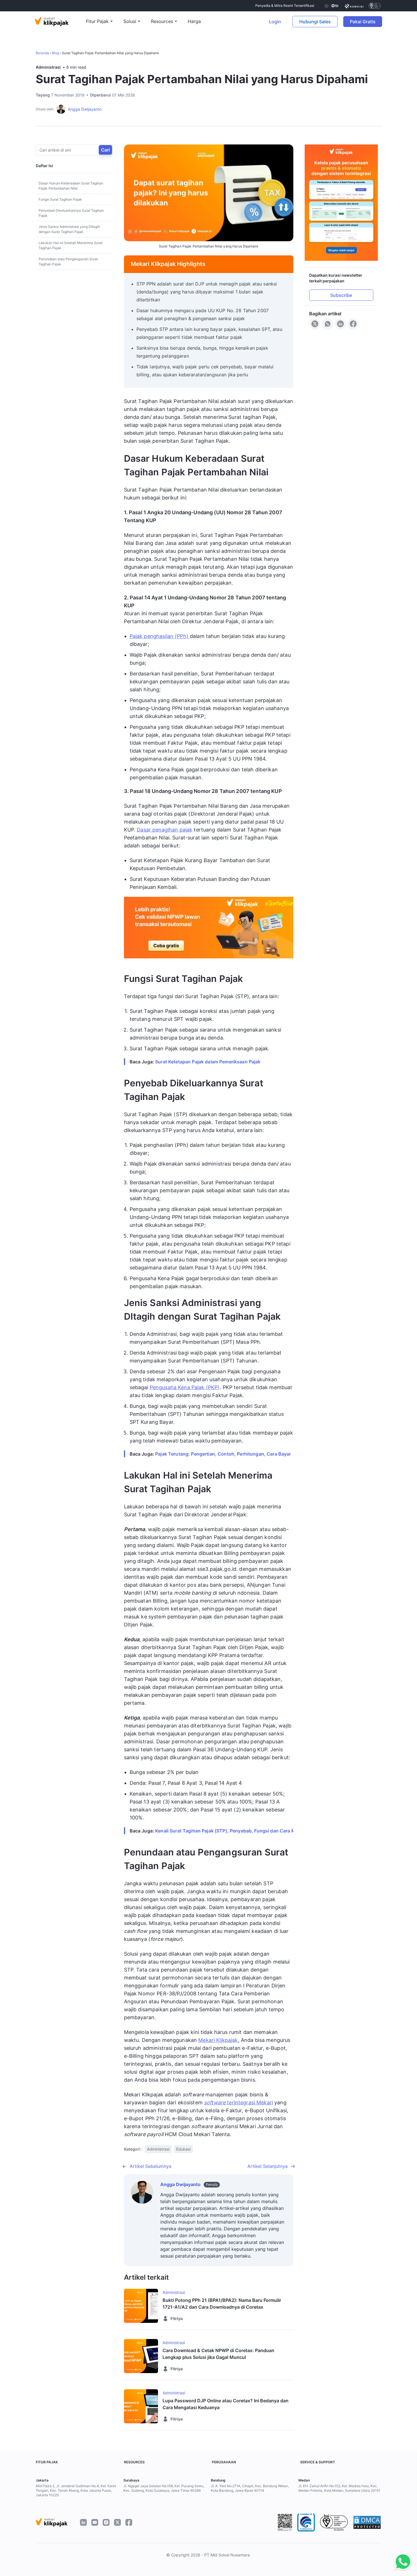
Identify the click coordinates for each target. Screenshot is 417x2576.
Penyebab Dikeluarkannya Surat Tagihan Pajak (71, 213)
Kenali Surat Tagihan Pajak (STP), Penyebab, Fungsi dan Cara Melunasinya (237, 1831)
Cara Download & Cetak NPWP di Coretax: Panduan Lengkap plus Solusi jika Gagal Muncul (218, 2354)
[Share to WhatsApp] (328, 324)
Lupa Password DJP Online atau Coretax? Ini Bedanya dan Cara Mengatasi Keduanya (226, 2404)
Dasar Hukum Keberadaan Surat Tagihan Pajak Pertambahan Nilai (71, 186)
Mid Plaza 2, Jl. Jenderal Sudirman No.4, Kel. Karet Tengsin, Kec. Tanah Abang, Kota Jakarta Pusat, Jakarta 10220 (76, 2490)
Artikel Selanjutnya (268, 2166)
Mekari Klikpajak (218, 2040)
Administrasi (48, 67)
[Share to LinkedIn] (340, 324)
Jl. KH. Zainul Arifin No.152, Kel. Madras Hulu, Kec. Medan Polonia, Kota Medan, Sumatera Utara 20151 (339, 2488)
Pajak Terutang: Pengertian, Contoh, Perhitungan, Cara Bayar (223, 1454)
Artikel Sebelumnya (150, 2166)
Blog (55, 53)
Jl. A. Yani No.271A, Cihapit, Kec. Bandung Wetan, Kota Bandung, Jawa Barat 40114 (250, 2488)
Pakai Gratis (366, 22)
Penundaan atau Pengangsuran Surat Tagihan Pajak (68, 262)
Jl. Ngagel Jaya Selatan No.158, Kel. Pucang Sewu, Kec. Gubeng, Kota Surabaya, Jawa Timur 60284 (164, 2488)
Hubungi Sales (315, 22)
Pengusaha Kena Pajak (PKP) (185, 1387)
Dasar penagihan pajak (165, 830)
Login (275, 22)
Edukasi (183, 2149)
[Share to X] (315, 324)
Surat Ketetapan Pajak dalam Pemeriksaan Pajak (208, 1062)
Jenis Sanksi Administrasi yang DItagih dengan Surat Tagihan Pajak (69, 229)
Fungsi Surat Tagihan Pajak (60, 199)
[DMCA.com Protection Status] (367, 2522)
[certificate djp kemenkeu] (331, 6)
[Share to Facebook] (353, 324)
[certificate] (354, 6)
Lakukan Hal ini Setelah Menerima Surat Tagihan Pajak (70, 245)
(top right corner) (394, 22)
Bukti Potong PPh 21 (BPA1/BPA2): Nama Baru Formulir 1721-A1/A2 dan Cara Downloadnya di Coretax (222, 2304)
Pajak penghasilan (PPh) (160, 636)
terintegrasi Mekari (238, 2102)
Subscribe (341, 295)
